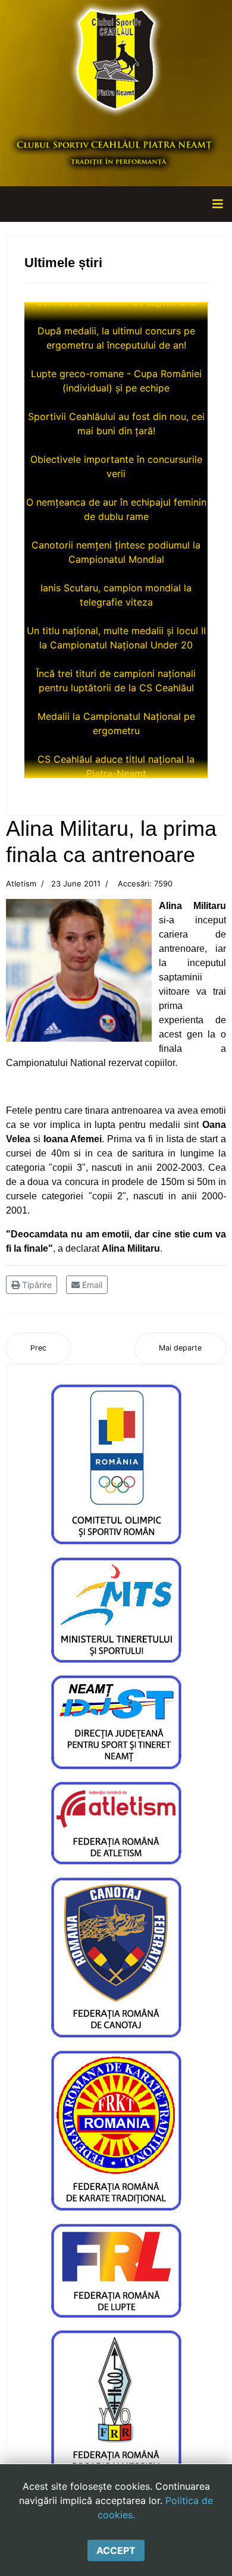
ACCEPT (116, 2550)
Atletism (21, 883)
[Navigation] (218, 204)
